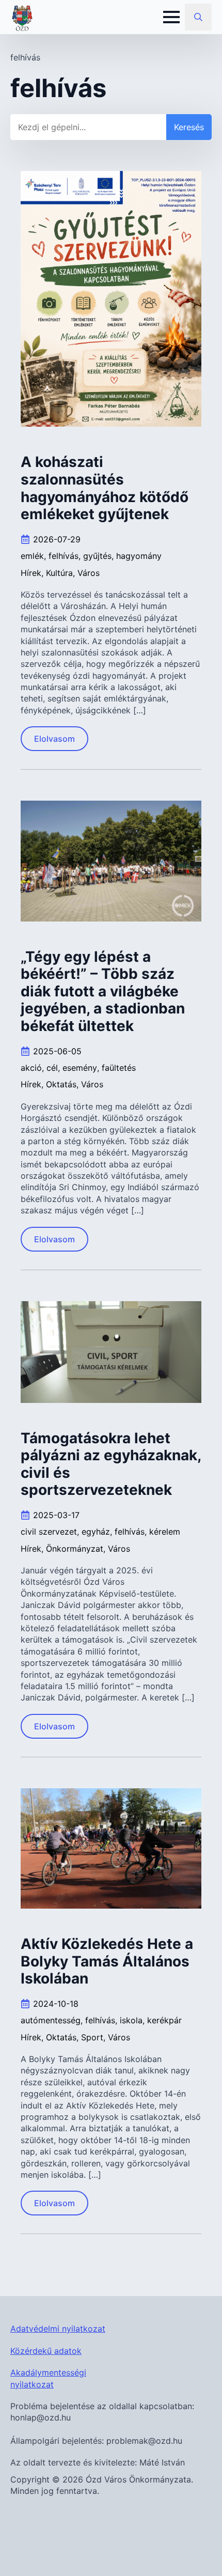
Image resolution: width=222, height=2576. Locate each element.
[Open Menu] (171, 17)
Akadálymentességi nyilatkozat (48, 2378)
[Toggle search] (198, 17)
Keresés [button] (189, 127)
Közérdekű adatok (46, 2351)
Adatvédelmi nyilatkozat (58, 2329)
